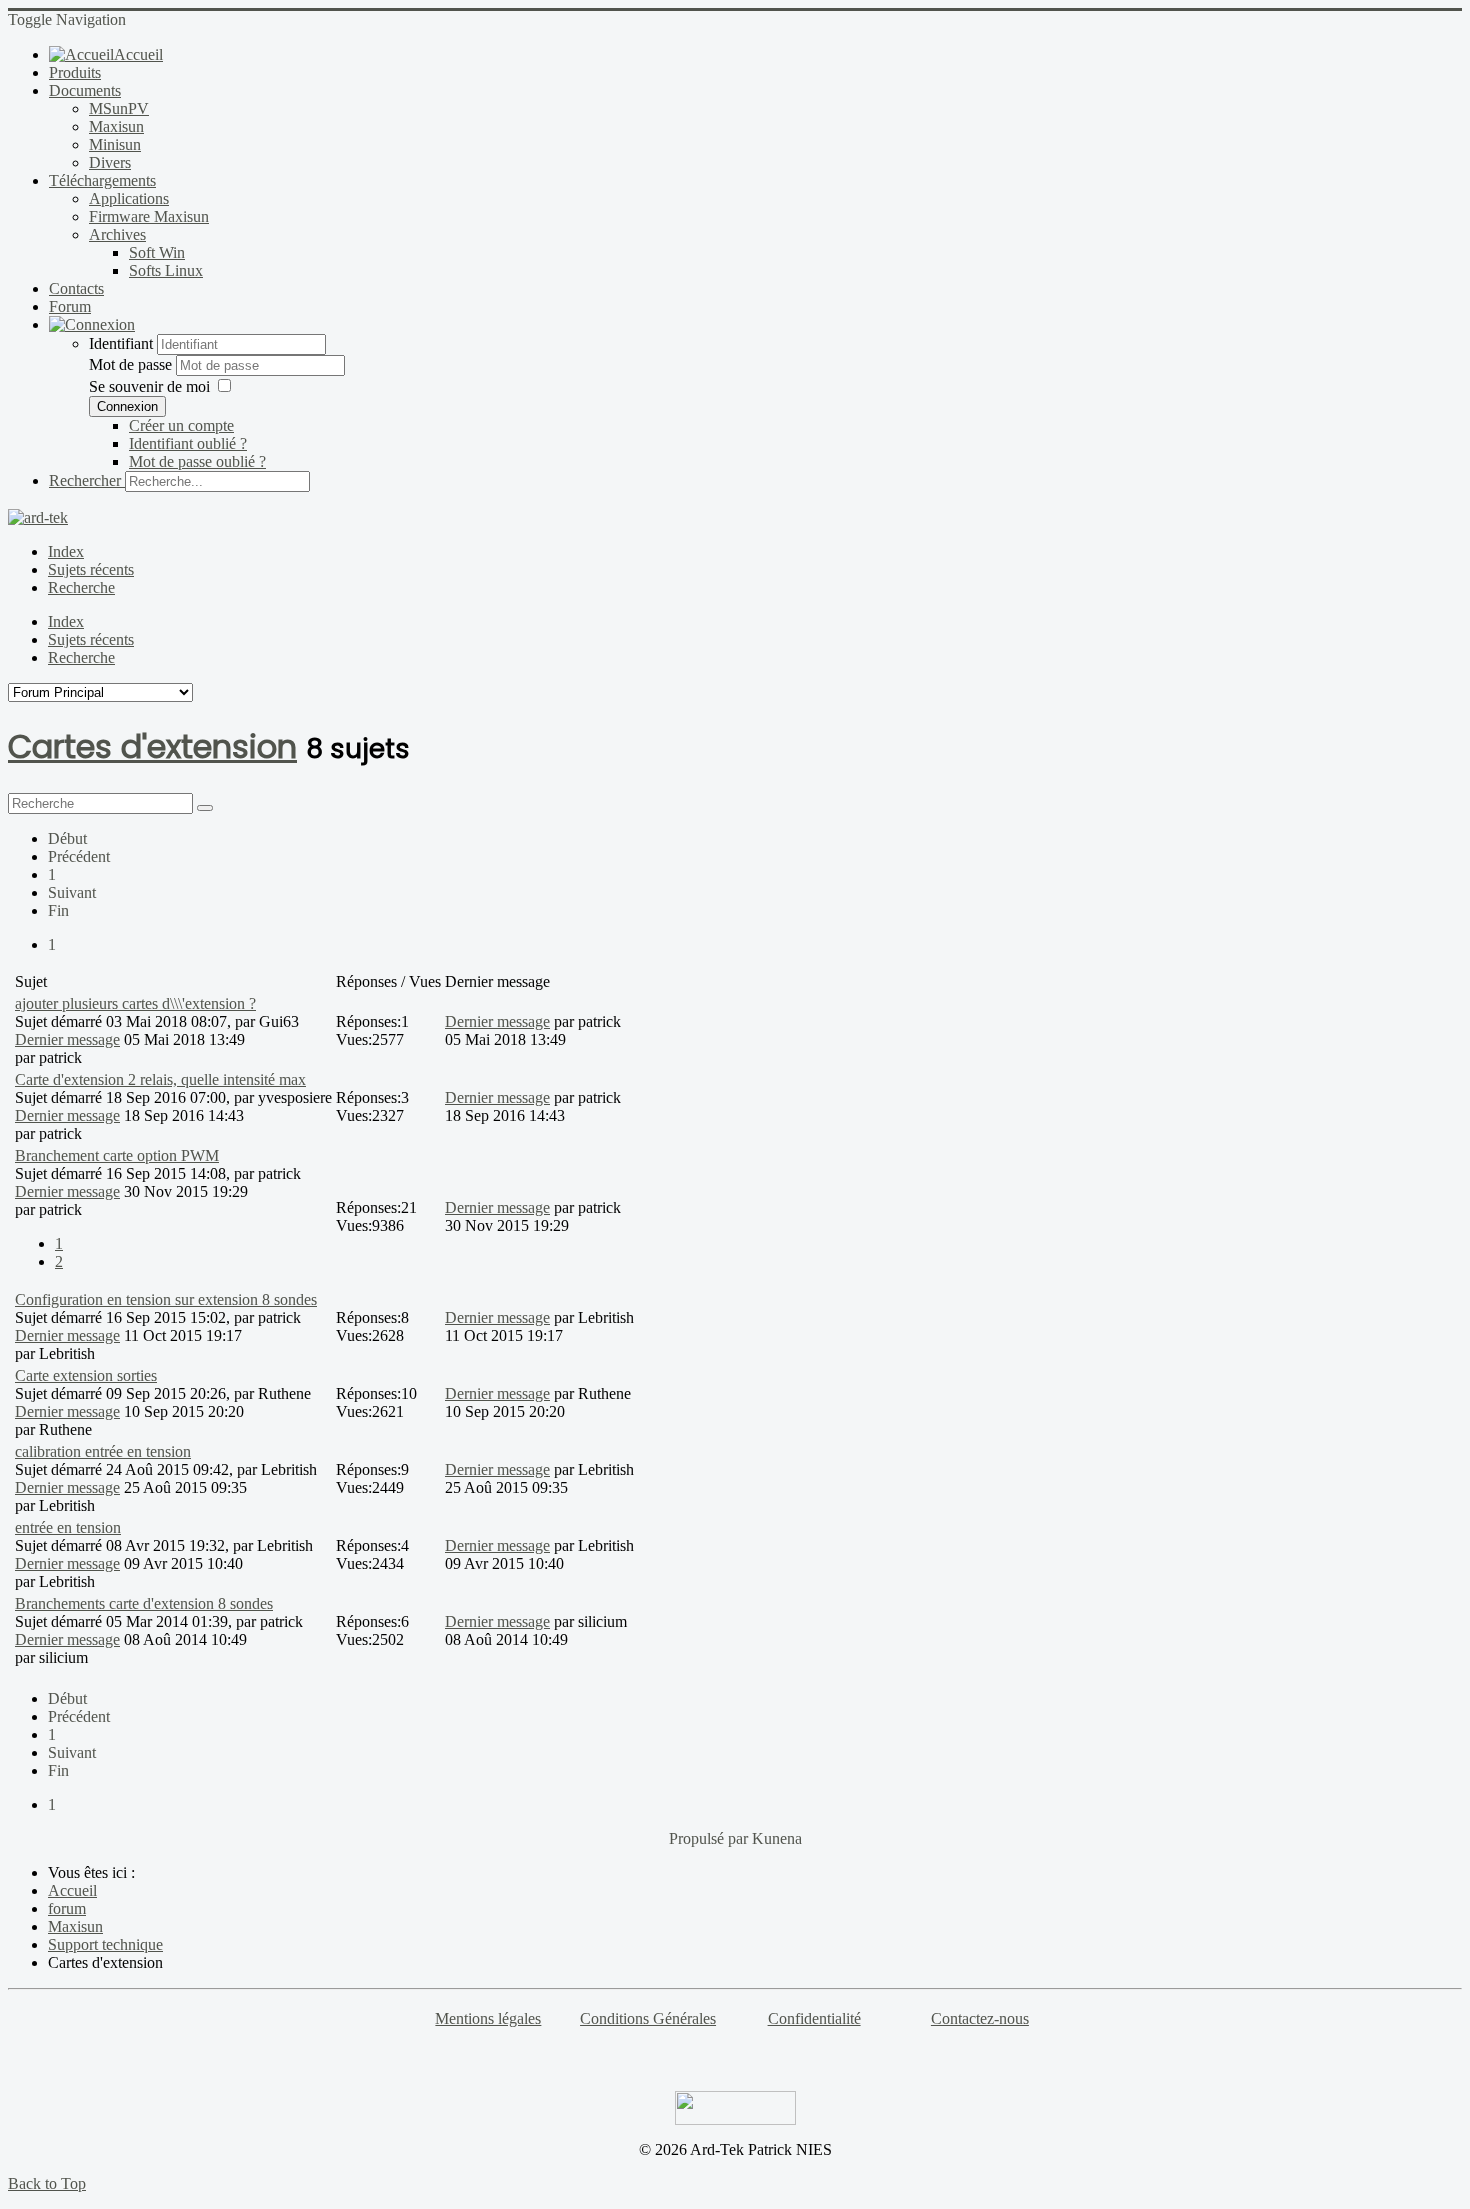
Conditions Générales (648, 2018)
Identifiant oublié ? (188, 443)
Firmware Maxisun (149, 216)
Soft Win (157, 252)
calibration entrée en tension (103, 1451)
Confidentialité (814, 2018)
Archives (117, 234)
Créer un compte (181, 425)
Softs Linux (166, 270)
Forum (70, 306)
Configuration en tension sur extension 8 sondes (166, 1299)
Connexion (127, 406)
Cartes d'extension (152, 746)
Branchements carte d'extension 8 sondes (144, 1603)
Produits (75, 72)
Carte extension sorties (86, 1375)
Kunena (777, 1838)
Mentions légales (488, 2018)
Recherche (81, 587)
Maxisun (116, 126)
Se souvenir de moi (149, 386)
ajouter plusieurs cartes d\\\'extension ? (135, 1003)
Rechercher (85, 480)
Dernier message (67, 1039)
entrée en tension (68, 1527)
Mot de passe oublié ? (197, 461)
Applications (129, 198)
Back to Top (47, 2183)
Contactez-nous (980, 2018)
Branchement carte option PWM (117, 1155)
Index (66, 551)
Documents (85, 90)
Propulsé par (710, 1838)
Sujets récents (91, 569)
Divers (110, 162)
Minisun (115, 144)
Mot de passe (132, 364)
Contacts (76, 288)
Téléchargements (102, 180)
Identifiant (121, 343)
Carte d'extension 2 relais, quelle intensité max (160, 1079)
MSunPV (119, 108)
